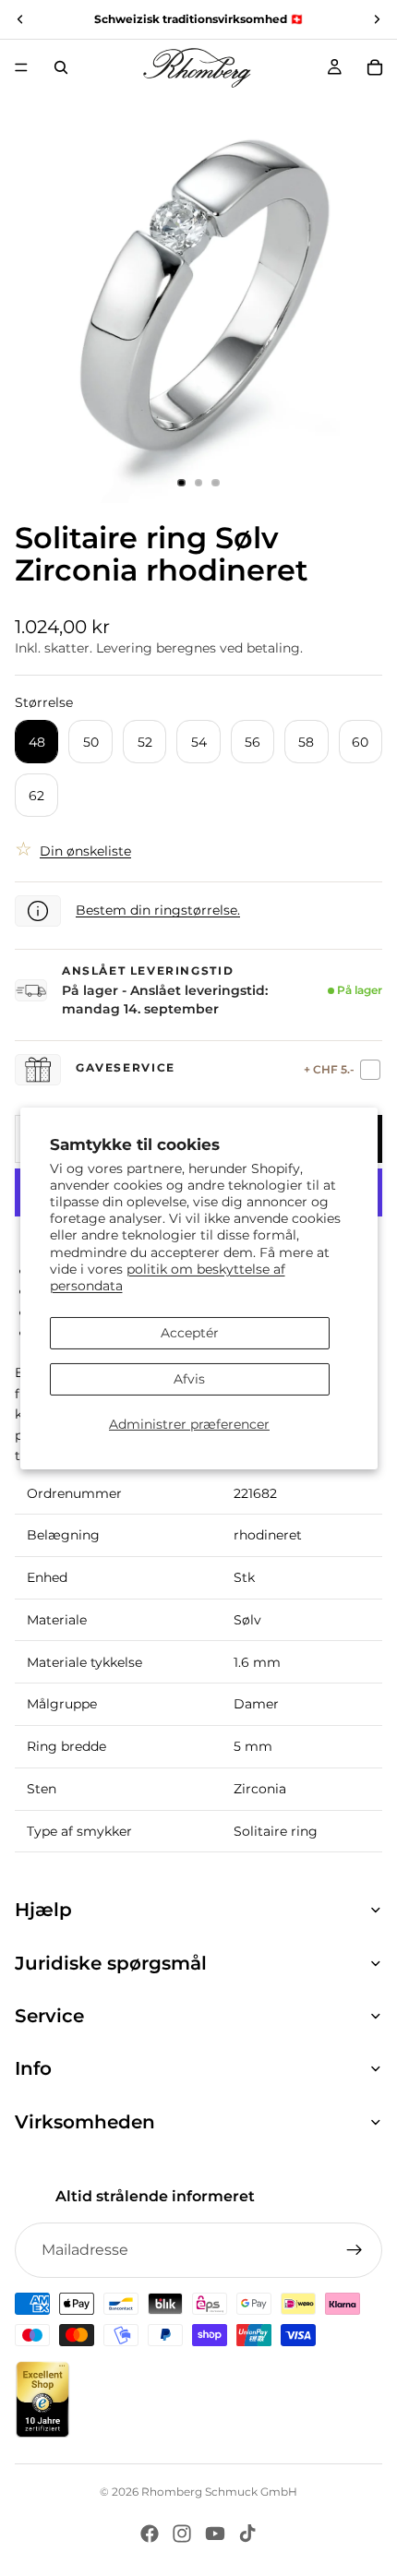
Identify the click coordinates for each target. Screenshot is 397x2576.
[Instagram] (182, 2534)
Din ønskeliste (85, 851)
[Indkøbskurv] (375, 67)
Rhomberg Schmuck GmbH (219, 2492)
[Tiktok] (247, 2534)
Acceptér (190, 1333)
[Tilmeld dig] (355, 2250)
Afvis (189, 1379)
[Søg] (61, 67)
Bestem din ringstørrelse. (158, 910)
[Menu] (21, 67)
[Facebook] (150, 2534)
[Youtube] (215, 2534)
